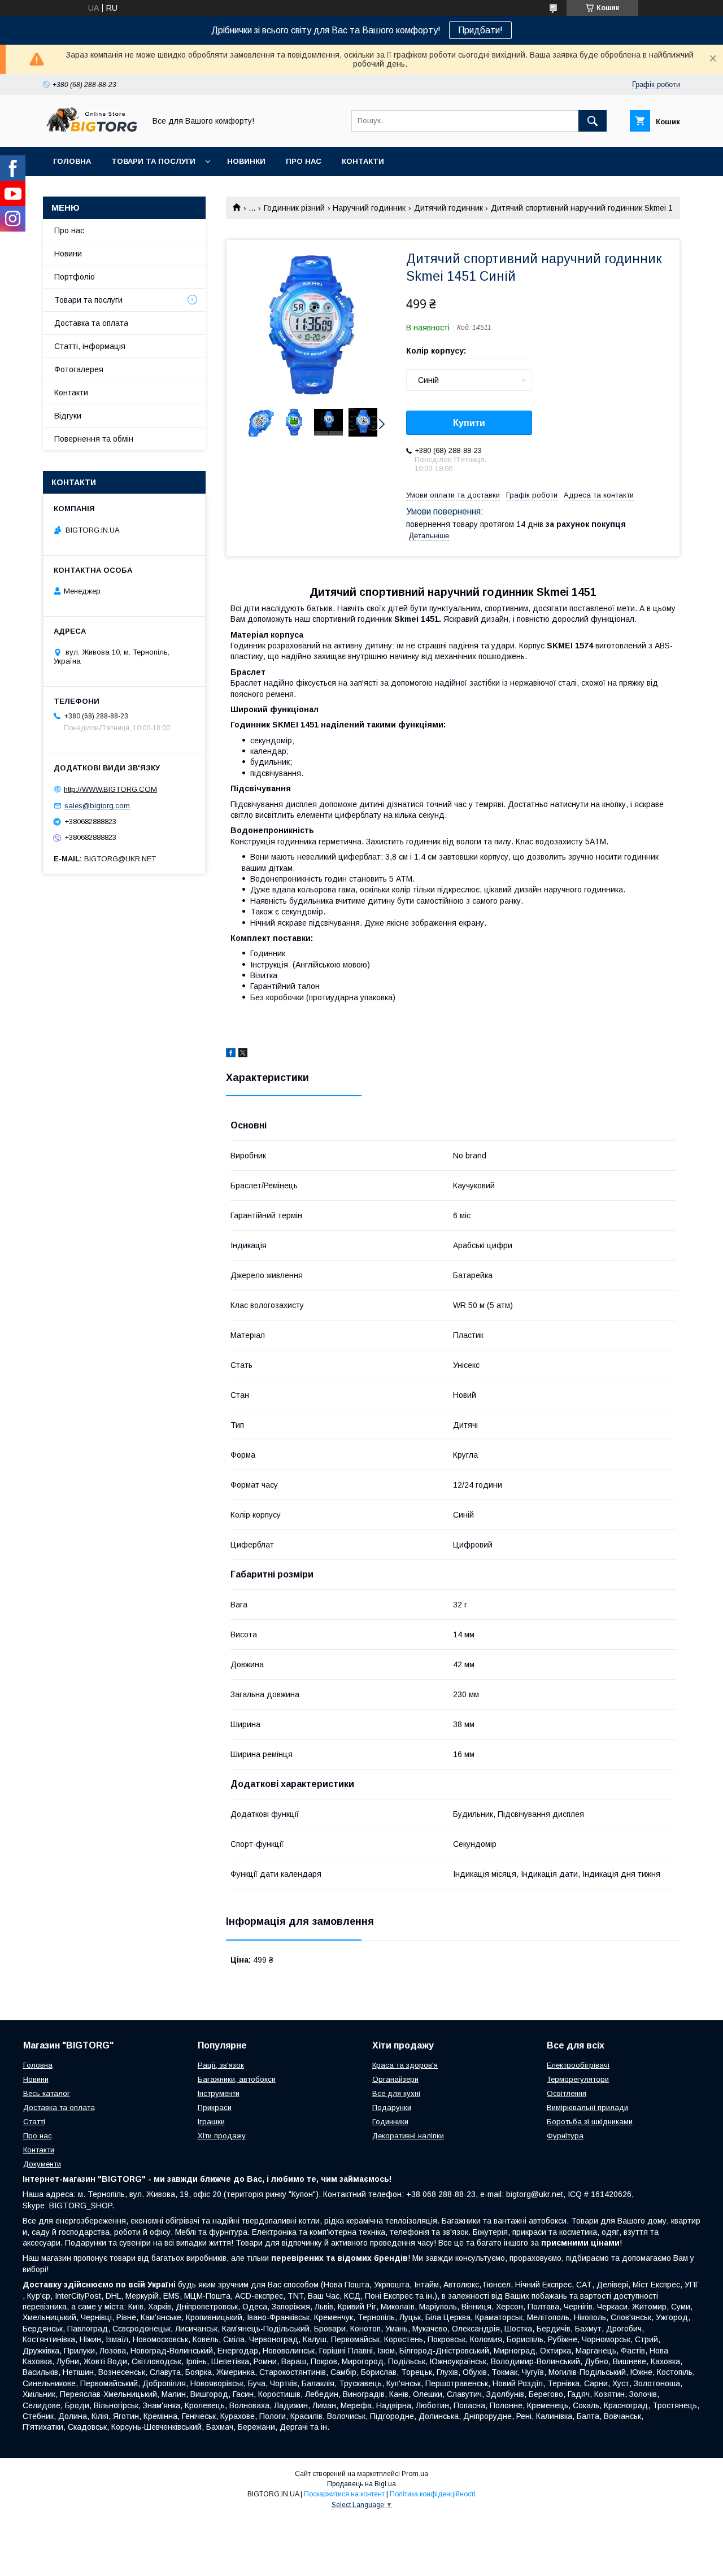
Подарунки (392, 2108)
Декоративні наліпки (408, 2136)
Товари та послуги (153, 161)
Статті (34, 2122)
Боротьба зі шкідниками (590, 2122)
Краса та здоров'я (405, 2065)
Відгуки (68, 416)
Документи (42, 2164)
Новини (68, 254)
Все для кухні (396, 2093)
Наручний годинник (369, 208)
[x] (243, 1054)
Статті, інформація (90, 346)
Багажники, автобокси (237, 2079)
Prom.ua (415, 2474)
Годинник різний (294, 208)
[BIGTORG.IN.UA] (91, 132)
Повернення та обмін (94, 439)
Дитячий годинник (448, 208)
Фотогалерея (79, 369)
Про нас (304, 161)
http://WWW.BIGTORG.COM (110, 789)
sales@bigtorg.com (97, 806)
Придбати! (480, 30)
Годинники (390, 2122)
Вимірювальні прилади (587, 2108)
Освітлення (567, 2093)
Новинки (246, 161)
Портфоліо (75, 277)
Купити (469, 423)
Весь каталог (47, 2093)
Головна (72, 161)
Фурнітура (565, 2136)
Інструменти (219, 2093)
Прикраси (215, 2108)
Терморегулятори (578, 2079)
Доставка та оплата (91, 323)
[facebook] (231, 1054)
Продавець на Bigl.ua (361, 2484)
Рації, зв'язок (221, 2065)
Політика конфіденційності (433, 2494)
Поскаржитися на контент (344, 2494)
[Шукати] (593, 121)
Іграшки (211, 2122)
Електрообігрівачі (578, 2065)
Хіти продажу (222, 2136)
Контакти (363, 161)
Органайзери (395, 2079)
